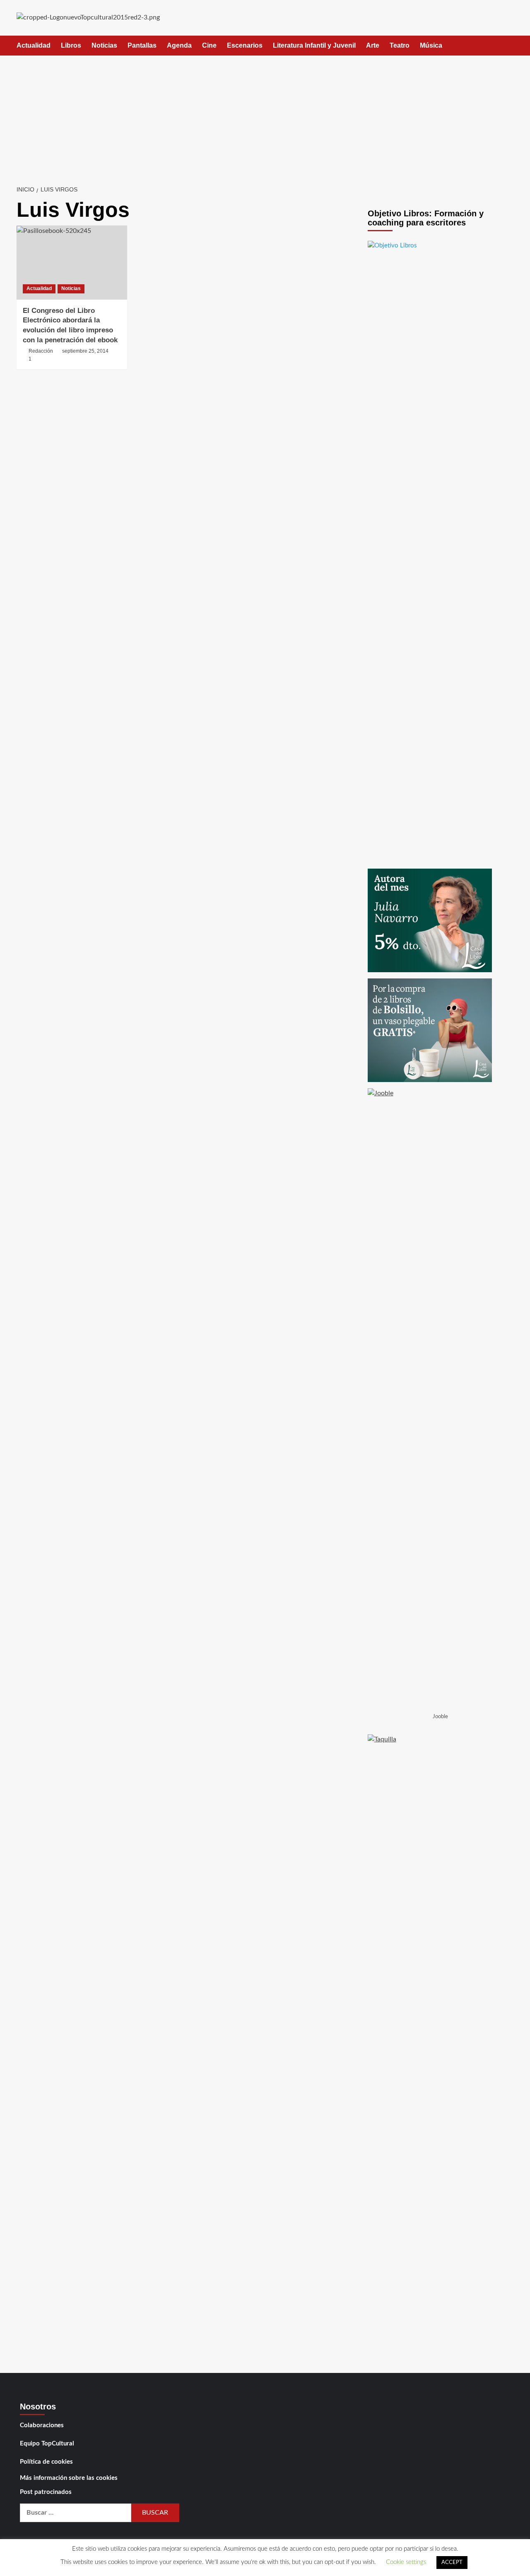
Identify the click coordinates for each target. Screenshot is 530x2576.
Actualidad (34, 45)
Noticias (104, 45)
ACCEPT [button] (452, 2563)
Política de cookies (46, 2462)
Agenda (179, 45)
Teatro (400, 45)
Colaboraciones (42, 2425)
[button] (508, 46)
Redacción (41, 351)
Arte (373, 45)
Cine (209, 45)
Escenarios (245, 45)
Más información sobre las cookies (69, 2478)
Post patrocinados (46, 2492)
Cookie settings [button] (406, 2562)
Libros (71, 45)
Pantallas (142, 45)
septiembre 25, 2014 (85, 351)
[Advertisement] (265, 118)
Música (431, 45)
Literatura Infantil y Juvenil (314, 45)
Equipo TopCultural (47, 2444)
